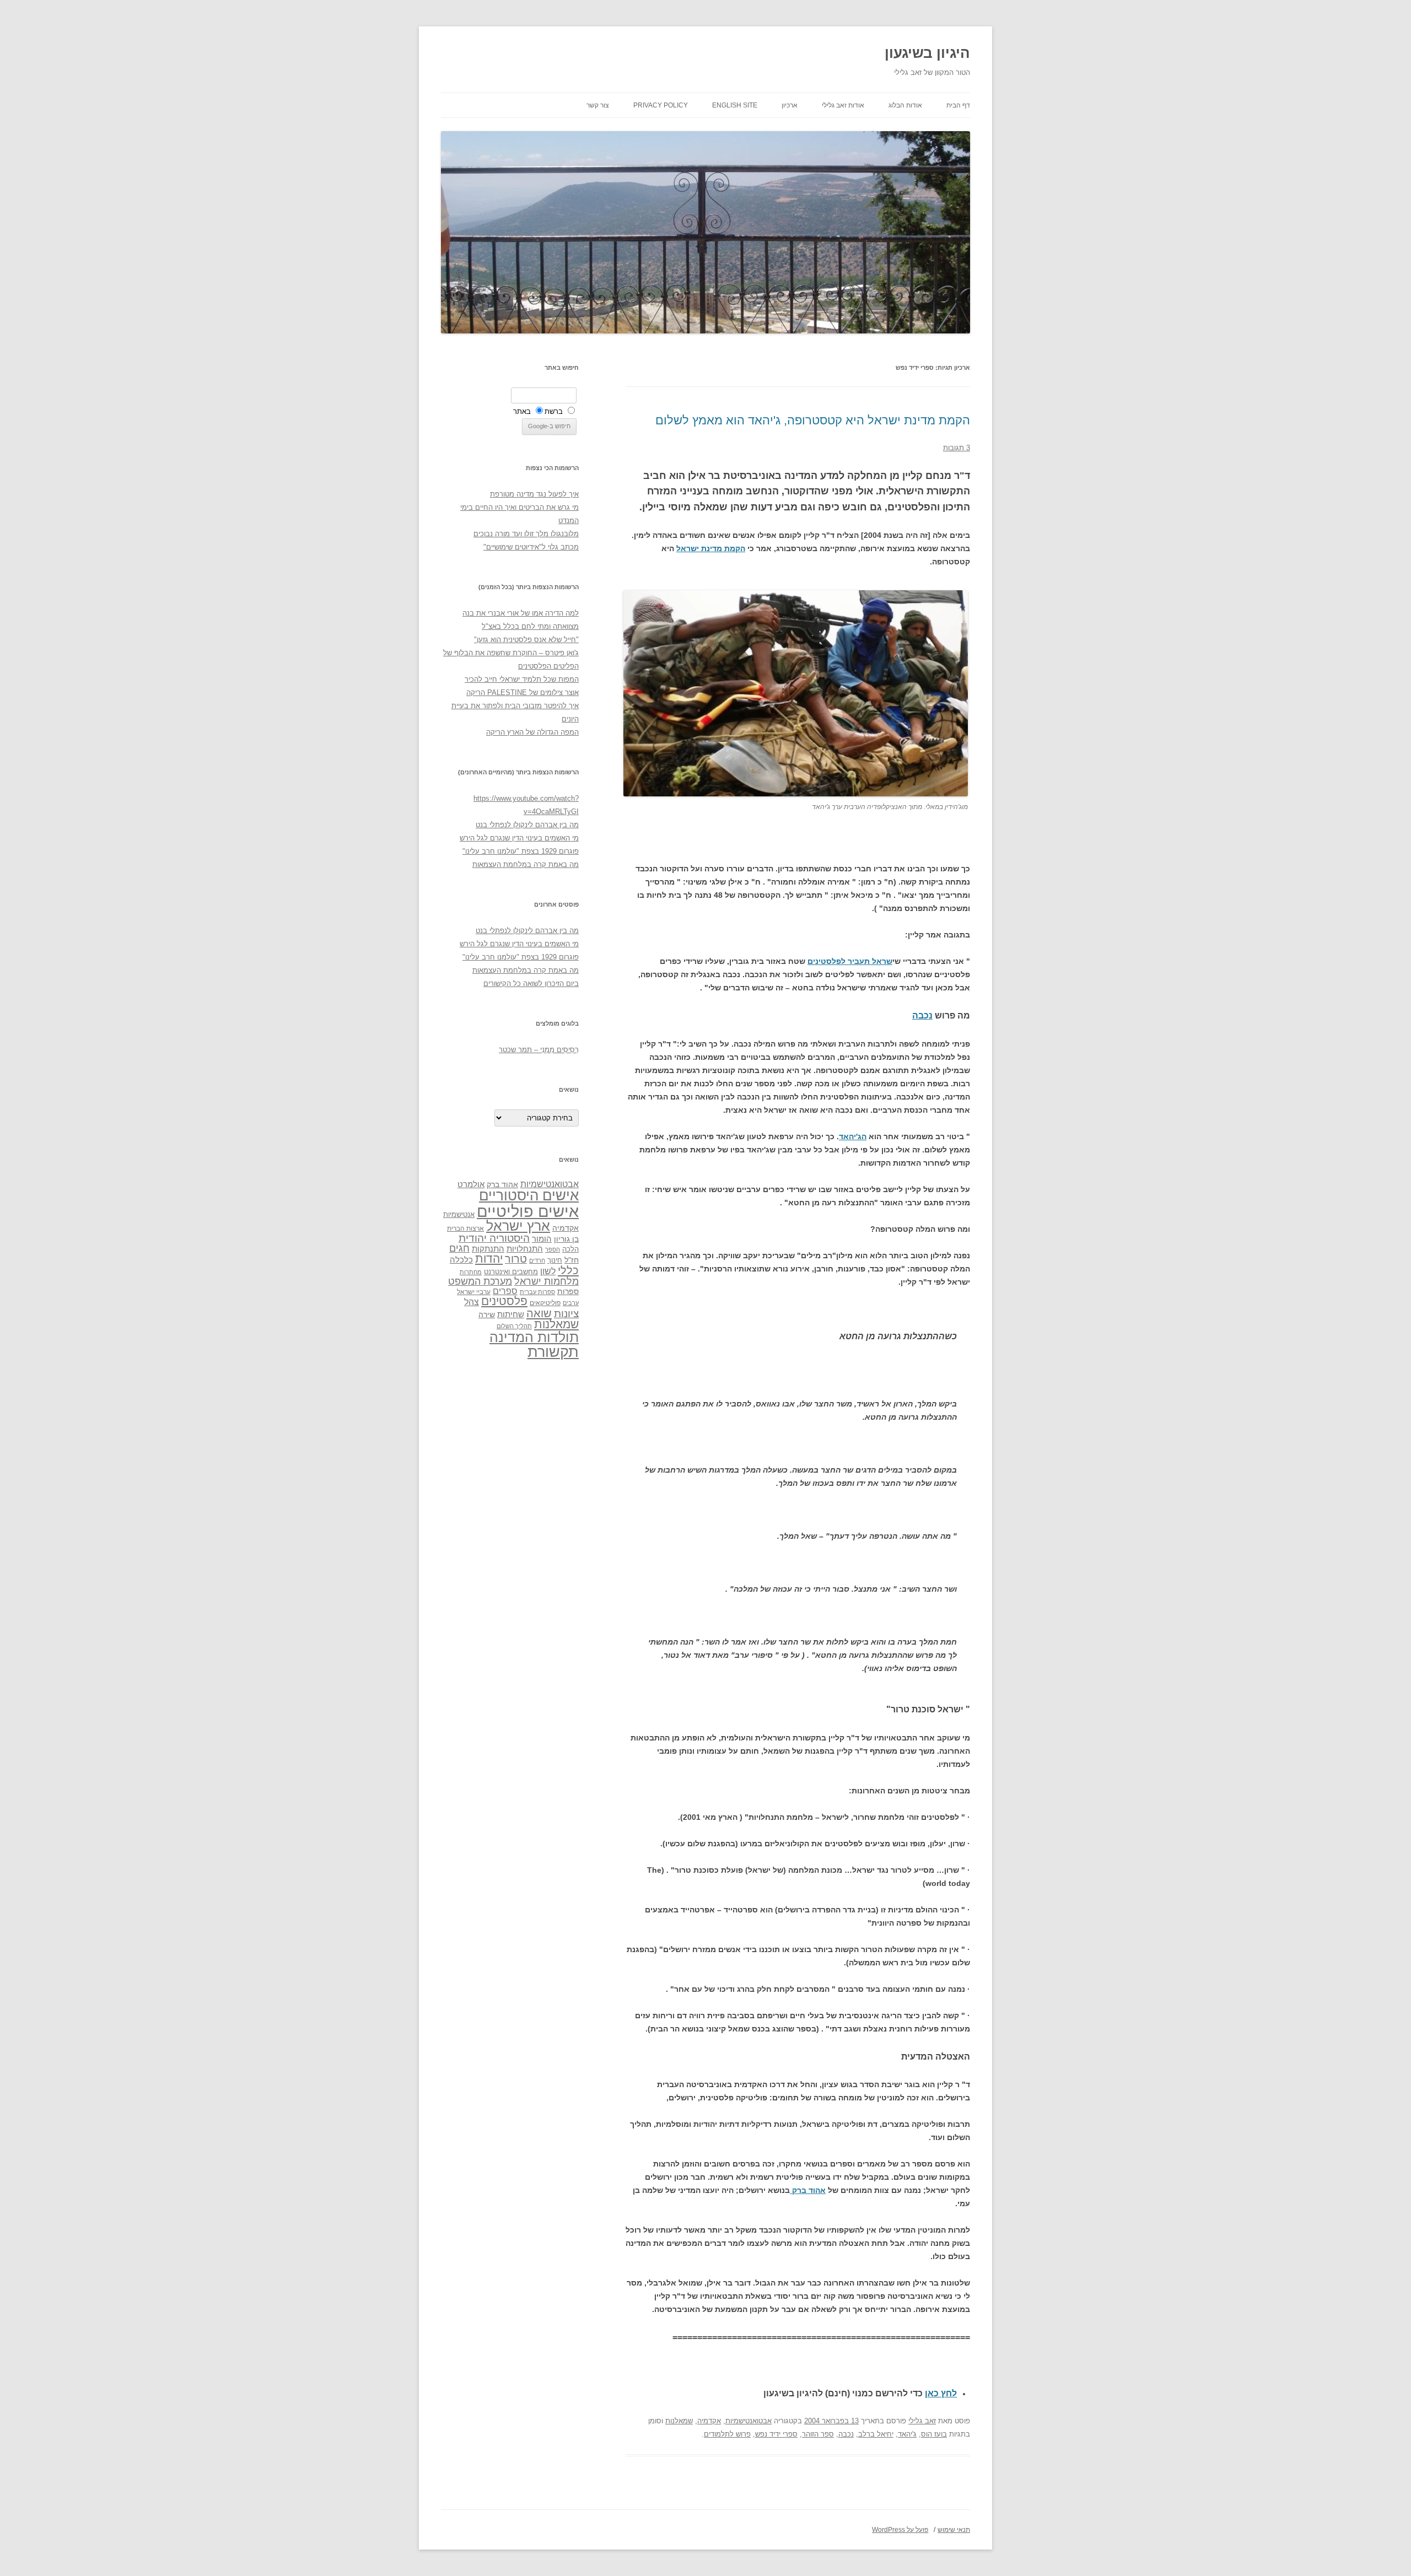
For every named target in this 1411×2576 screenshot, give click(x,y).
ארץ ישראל (518, 1226)
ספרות (568, 1291)
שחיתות (511, 1314)
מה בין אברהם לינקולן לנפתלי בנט (527, 825)
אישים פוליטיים (528, 1211)
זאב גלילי (922, 2421)
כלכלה (461, 1260)
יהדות (489, 1259)
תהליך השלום (514, 1326)
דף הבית (958, 105)
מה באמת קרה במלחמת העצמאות (526, 864)
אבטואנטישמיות (748, 2421)
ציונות (566, 1314)
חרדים (537, 1260)
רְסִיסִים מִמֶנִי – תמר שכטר (539, 1050)
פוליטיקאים (545, 1303)
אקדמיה (709, 2421)
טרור (516, 1259)
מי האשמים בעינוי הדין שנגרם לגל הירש (519, 838)
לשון (548, 1271)
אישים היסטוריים (529, 1195)
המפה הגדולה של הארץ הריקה (532, 732)
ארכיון (790, 105)
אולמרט (471, 1184)
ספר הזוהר (818, 2434)
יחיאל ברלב (876, 2434)
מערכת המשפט (480, 1281)
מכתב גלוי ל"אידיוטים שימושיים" (531, 547)
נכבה (922, 1015)
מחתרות (471, 1272)
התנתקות (488, 1249)
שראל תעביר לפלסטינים (850, 961)
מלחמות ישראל (546, 1281)
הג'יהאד (853, 1136)
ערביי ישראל (474, 1292)
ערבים (571, 1303)
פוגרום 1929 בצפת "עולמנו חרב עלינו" (521, 851)
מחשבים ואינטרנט (511, 1272)
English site (735, 105)
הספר (553, 1249)
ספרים (505, 1291)
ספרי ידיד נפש (776, 2434)
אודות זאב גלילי (843, 105)
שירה (487, 1314)
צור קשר (598, 105)
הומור (542, 1239)
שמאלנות (679, 2421)
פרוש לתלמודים (727, 2434)
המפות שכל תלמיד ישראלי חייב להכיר (522, 679)
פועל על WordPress (900, 2530)
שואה (539, 1313)
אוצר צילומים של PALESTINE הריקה (523, 692)
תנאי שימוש (954, 2530)
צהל (472, 1302)
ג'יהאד (907, 2434)
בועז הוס (934, 2434)
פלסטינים (504, 1301)
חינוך (555, 1260)
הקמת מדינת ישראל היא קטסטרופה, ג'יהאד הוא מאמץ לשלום (813, 420)
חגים (459, 1248)
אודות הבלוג (905, 105)
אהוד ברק (808, 2190)
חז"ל (572, 1260)
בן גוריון (566, 1239)
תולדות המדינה (534, 1337)
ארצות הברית (465, 1228)
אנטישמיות (459, 1214)
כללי (568, 1270)
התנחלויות (525, 1249)
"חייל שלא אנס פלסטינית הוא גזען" (526, 640)
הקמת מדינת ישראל (711, 548)
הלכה (570, 1249)
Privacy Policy (661, 105)
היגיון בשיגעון (927, 53)
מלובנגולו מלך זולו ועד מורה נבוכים (526, 534)
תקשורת (553, 1352)
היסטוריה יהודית (494, 1238)
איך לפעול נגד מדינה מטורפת (534, 494)
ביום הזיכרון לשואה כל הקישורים (531, 983)
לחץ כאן (941, 2393)
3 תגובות (957, 448)
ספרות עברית (537, 1292)
